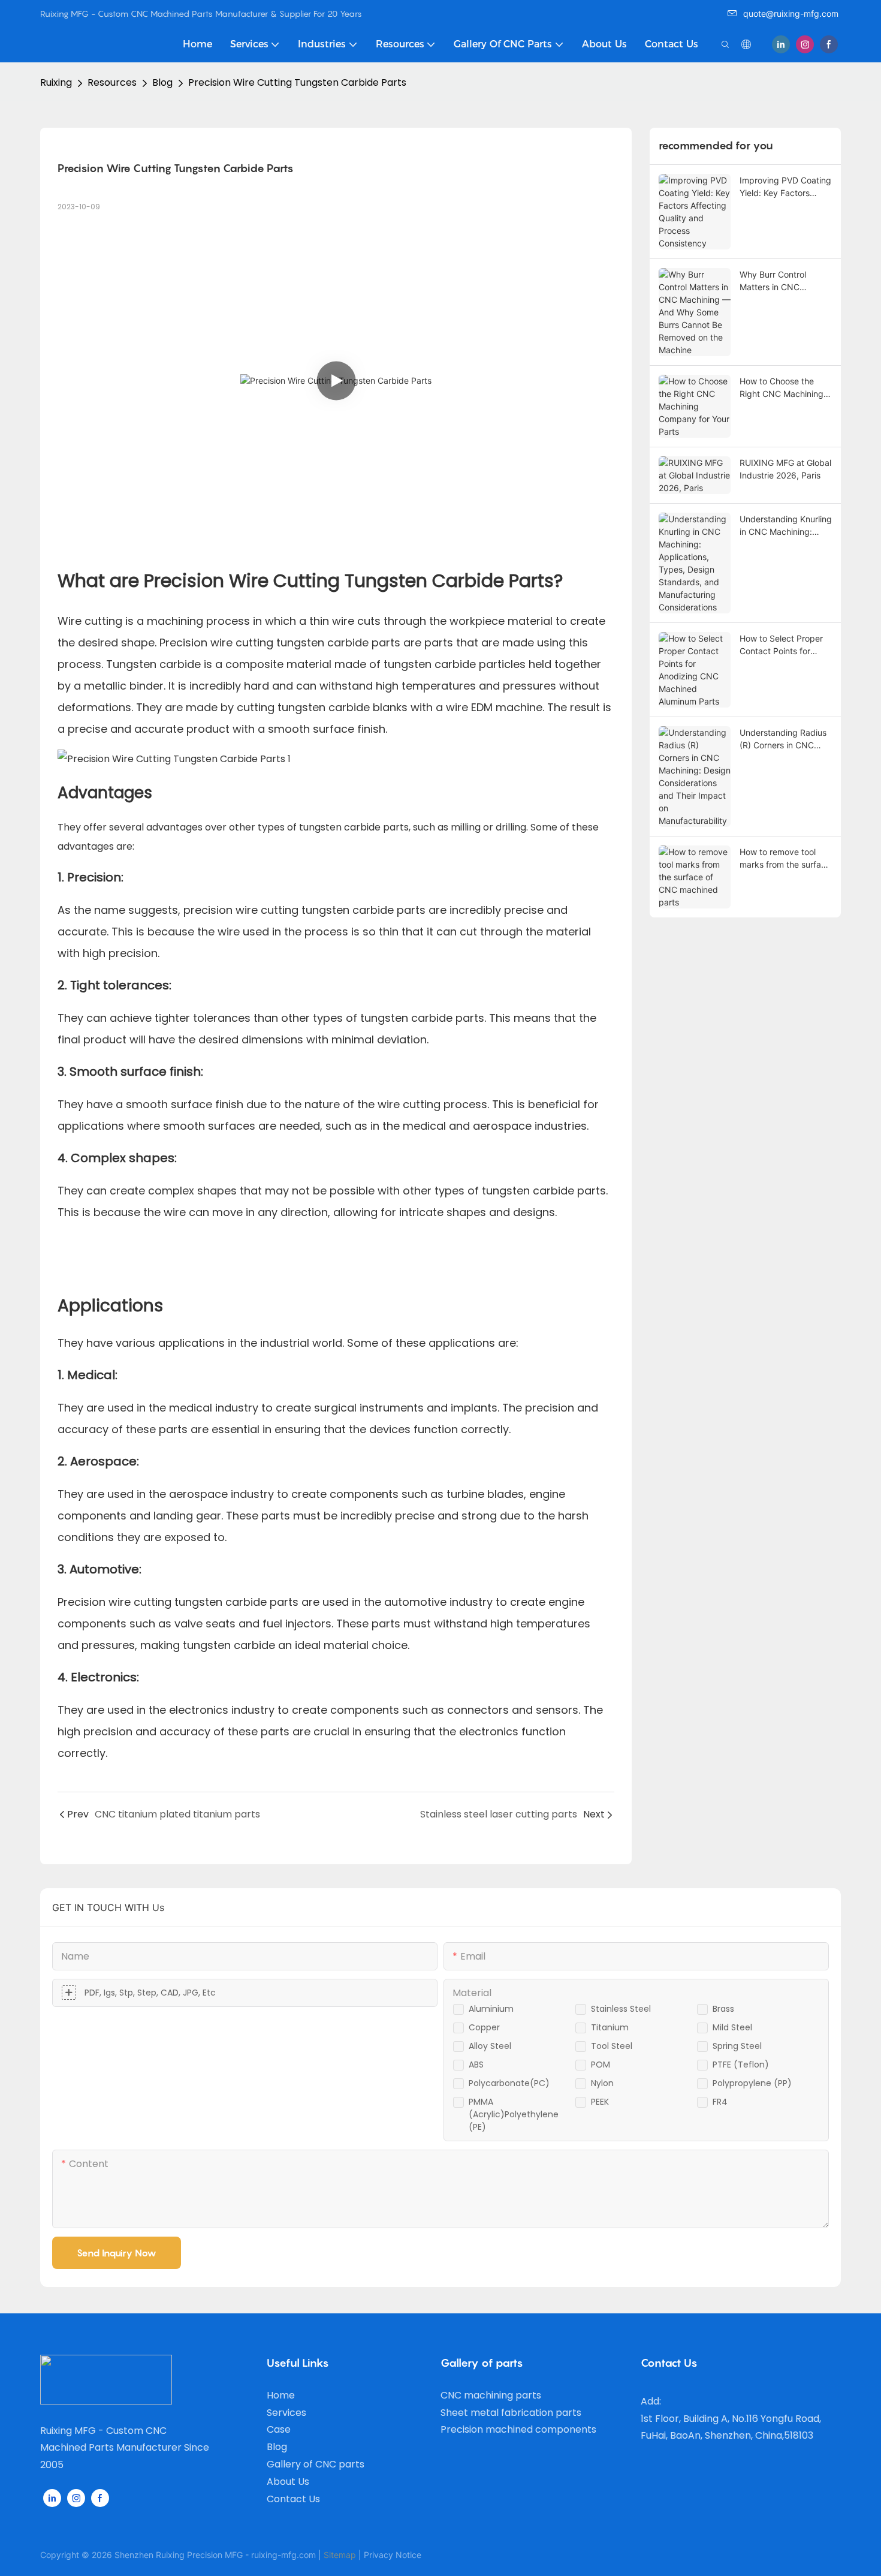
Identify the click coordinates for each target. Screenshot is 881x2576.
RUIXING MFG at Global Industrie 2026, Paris (785, 469)
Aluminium (491, 2009)
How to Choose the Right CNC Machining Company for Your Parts (782, 388)
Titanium (610, 2027)
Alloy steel (490, 2046)
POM (601, 2065)
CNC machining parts (491, 2395)
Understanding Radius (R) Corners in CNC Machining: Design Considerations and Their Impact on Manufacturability (783, 739)
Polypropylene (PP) (752, 2083)
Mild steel (732, 2027)
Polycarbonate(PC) (509, 2083)
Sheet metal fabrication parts (511, 2413)
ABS (476, 2065)
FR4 (720, 2102)
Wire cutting (90, 621)
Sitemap (340, 2555)
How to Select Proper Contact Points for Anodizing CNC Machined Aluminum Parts (781, 645)
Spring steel (737, 2046)
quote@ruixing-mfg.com (791, 13)
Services (286, 2413)
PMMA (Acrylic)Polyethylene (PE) (514, 2114)
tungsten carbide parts (338, 643)
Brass (723, 2009)
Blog (162, 82)
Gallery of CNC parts (316, 2464)
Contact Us (293, 2499)
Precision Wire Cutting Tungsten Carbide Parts (297, 82)
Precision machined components (518, 2429)
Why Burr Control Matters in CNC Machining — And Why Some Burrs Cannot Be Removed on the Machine (784, 281)
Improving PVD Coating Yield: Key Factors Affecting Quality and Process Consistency (785, 187)
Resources (112, 82)
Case (279, 2429)
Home (281, 2395)
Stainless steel (621, 2009)
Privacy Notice (393, 2555)
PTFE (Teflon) (741, 2065)
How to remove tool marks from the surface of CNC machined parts (786, 859)
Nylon (602, 2083)
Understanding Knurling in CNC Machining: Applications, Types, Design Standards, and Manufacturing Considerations (786, 526)
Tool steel (612, 2046)
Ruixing (56, 82)
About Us (288, 2482)
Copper (484, 2027)
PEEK (600, 2102)
